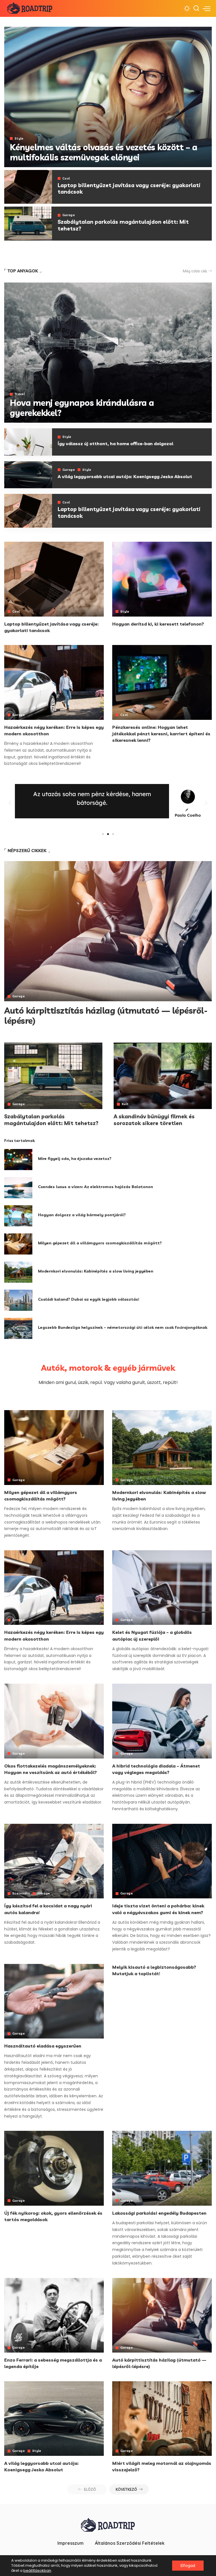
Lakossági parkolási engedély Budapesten (159, 2213)
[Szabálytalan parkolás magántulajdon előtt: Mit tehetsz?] (28, 224)
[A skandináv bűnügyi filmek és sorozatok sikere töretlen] (163, 1076)
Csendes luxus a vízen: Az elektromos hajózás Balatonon (95, 1187)
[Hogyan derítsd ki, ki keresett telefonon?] (162, 579)
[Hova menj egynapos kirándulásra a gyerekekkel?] (108, 353)
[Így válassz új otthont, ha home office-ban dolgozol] (28, 442)
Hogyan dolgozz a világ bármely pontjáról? (82, 1215)
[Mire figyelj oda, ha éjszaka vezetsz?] (18, 1160)
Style (19, 139)
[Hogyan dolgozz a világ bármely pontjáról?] (18, 1216)
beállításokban (37, 2571)
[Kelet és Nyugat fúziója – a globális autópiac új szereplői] (162, 1588)
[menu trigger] (206, 8)
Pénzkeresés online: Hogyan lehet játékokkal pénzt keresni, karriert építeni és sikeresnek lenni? (161, 734)
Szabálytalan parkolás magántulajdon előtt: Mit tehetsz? (123, 225)
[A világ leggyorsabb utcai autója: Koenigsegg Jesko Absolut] (28, 475)
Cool (66, 179)
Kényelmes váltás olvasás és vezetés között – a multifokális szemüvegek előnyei (103, 152)
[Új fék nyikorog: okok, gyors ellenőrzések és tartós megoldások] (54, 2168)
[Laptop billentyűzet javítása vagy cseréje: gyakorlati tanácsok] (28, 187)
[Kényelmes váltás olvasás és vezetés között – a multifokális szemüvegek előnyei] (108, 97)
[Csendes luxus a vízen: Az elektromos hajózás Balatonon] (18, 1188)
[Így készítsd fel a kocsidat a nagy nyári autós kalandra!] (54, 1861)
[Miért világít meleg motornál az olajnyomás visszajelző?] (162, 2419)
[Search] (196, 8)
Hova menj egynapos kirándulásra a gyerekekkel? (82, 408)
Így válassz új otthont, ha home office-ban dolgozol (115, 443)
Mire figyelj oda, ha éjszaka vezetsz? (75, 1159)
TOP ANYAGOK (23, 271)
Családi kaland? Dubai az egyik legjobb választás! (89, 1299)
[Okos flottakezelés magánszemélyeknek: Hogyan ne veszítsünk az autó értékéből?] (54, 1721)
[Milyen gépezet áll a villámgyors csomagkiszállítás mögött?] (18, 1244)
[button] (10, 803)
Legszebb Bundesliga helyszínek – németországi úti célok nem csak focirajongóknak (123, 1327)
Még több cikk (195, 271)
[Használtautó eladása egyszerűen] (54, 2001)
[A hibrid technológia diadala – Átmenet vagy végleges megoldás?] (162, 1721)
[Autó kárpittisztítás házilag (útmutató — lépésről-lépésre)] (108, 931)
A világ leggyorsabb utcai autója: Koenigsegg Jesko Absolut (125, 476)
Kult (125, 1104)
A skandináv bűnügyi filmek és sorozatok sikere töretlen (154, 1120)
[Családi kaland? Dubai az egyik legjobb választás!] (18, 1300)
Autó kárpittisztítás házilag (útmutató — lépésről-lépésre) (106, 1016)
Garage (69, 215)
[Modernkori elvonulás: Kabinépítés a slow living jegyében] (18, 1272)
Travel (20, 394)
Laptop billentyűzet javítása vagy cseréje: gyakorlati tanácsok (129, 189)
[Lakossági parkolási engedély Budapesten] (162, 2168)
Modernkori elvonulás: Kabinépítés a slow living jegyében (96, 1271)
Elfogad (188, 2566)
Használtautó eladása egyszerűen (43, 2046)
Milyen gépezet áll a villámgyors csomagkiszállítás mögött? (100, 1243)
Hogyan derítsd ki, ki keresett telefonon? (158, 624)
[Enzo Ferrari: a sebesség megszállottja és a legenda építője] (54, 2315)
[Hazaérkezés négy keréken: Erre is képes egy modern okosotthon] (54, 682)
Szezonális (21, 1893)
